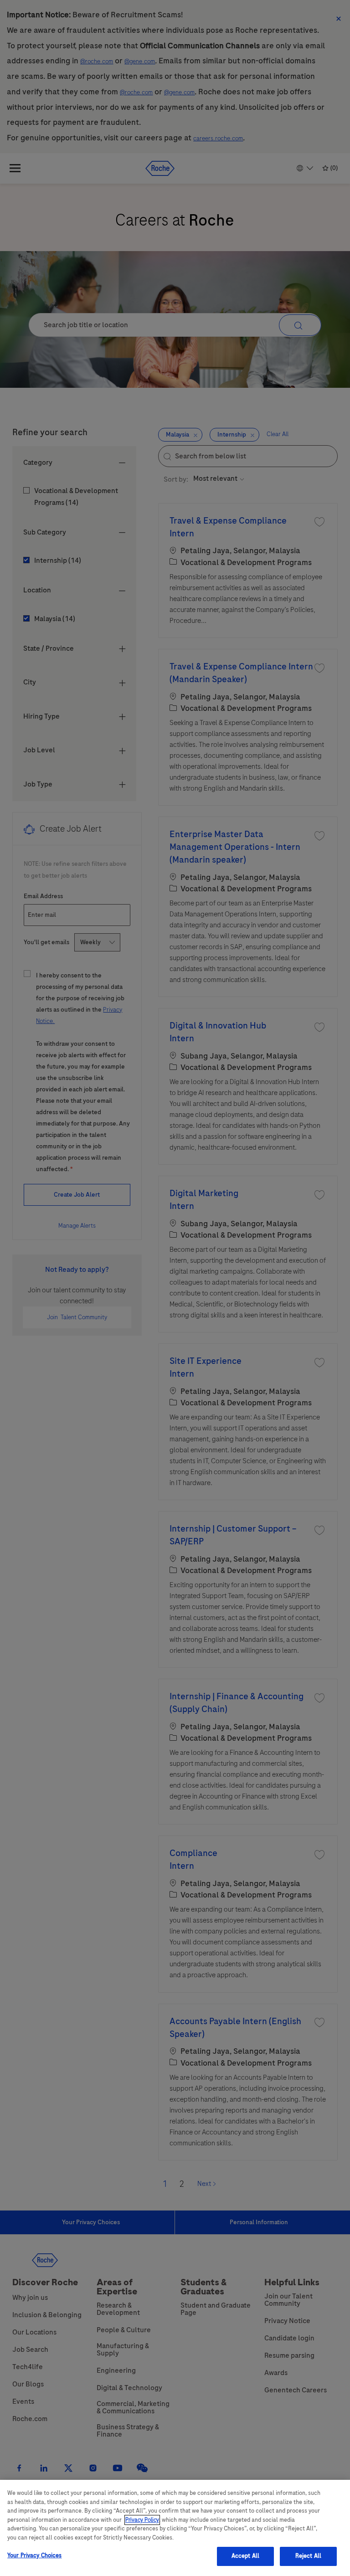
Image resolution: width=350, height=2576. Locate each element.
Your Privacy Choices (35, 2555)
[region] (175, 2528)
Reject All (308, 2556)
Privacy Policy (142, 2520)
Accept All (245, 2556)
